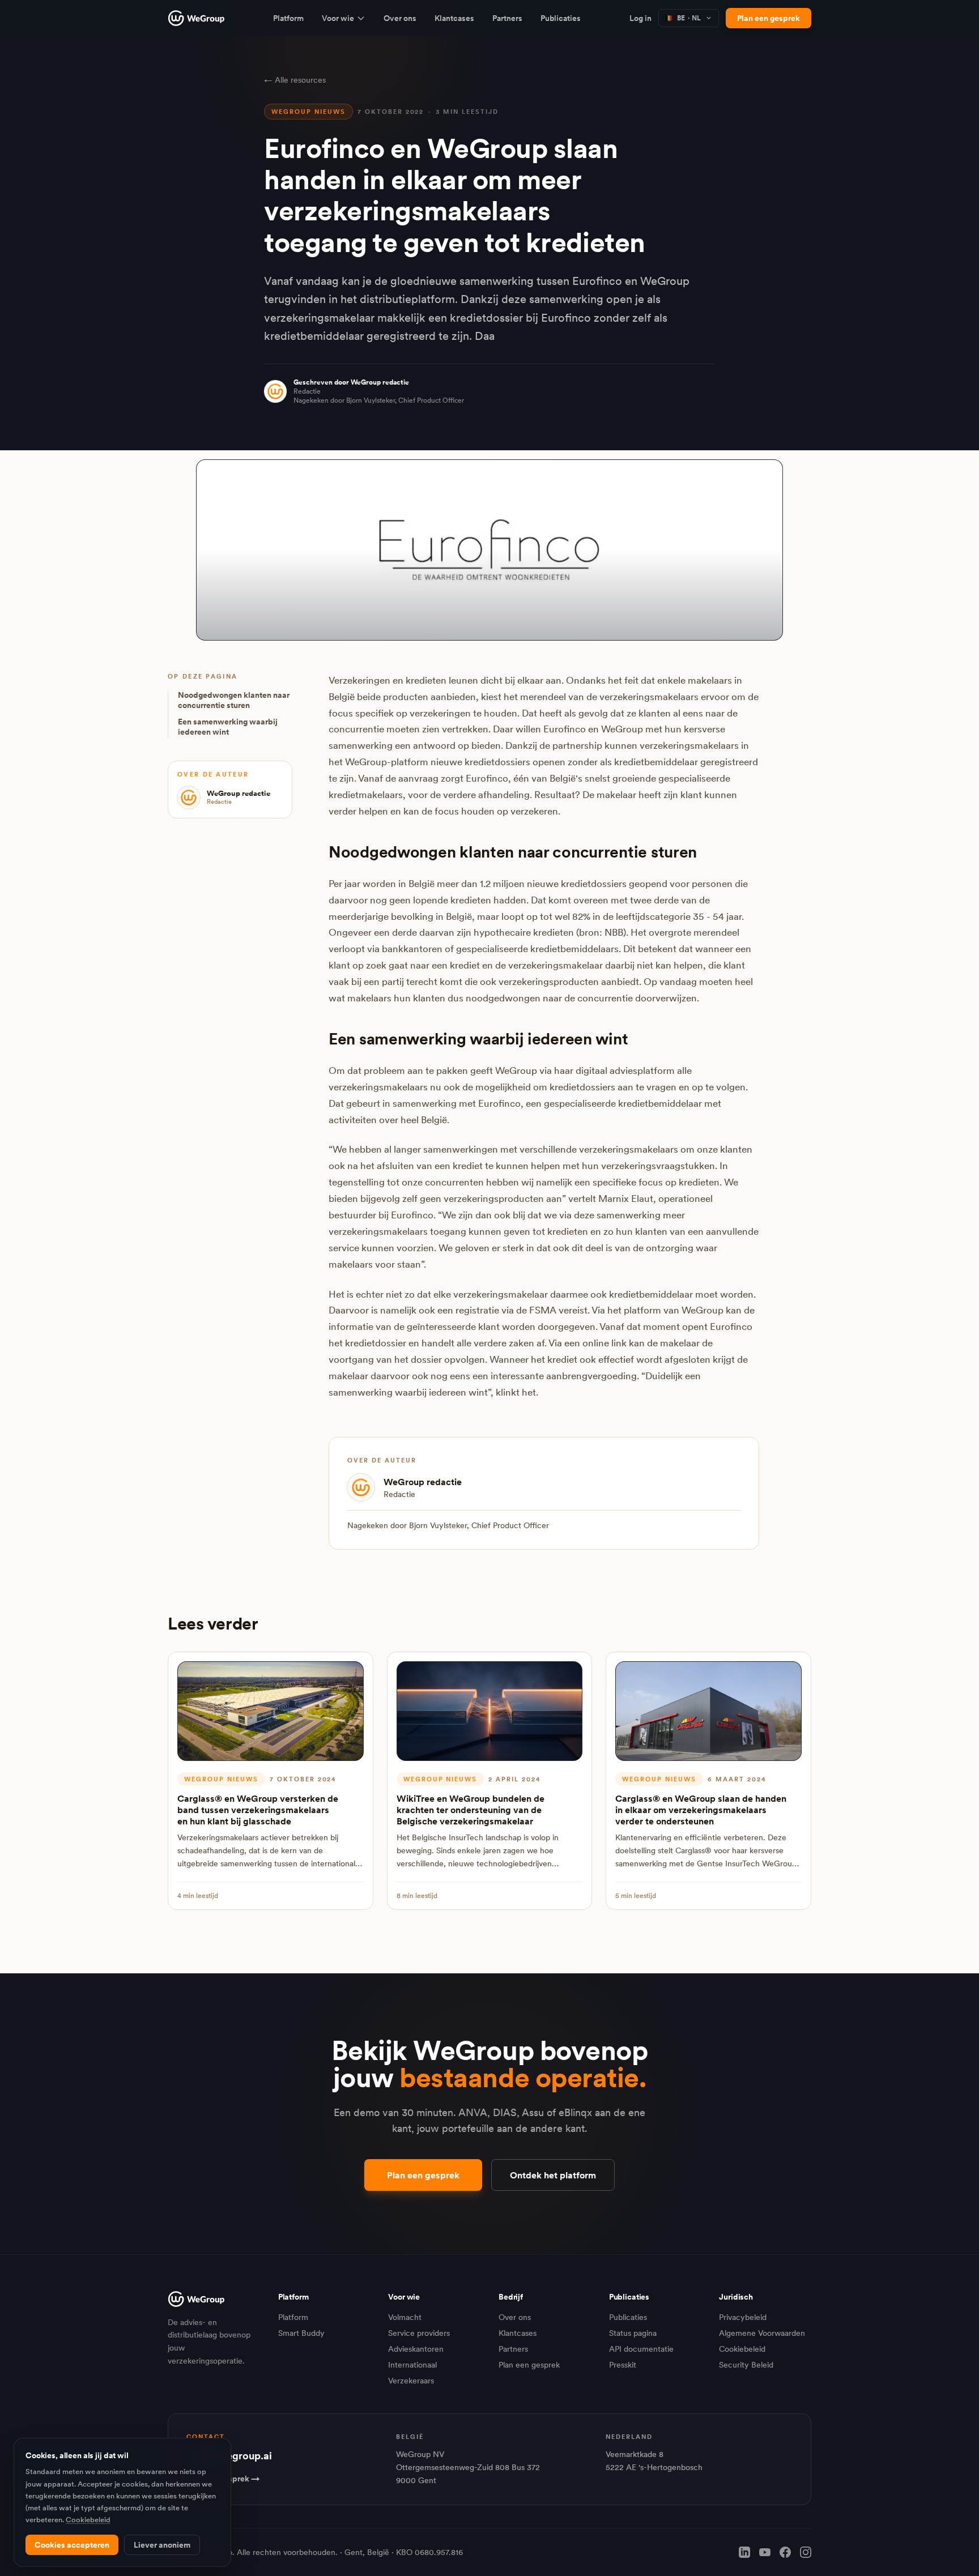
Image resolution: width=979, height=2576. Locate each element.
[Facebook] (785, 2552)
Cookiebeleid (742, 2349)
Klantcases (454, 18)
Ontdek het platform (553, 2175)
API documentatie (641, 2349)
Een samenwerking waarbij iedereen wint (228, 727)
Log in (640, 18)
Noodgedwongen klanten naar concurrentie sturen (234, 701)
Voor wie (338, 18)
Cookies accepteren (72, 2545)
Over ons (400, 18)
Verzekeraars (411, 2381)
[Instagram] (806, 2552)
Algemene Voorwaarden (762, 2333)
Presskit (623, 2365)
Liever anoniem (162, 2545)
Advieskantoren (416, 2349)
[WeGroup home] (196, 18)
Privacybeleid (743, 2317)
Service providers (419, 2333)
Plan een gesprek (769, 18)
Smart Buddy (301, 2333)
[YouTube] (765, 2552)
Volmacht (405, 2317)
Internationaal (412, 2365)
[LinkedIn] (744, 2552)
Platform (288, 18)
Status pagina (633, 2333)
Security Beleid (746, 2365)
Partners (507, 18)
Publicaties (561, 18)
